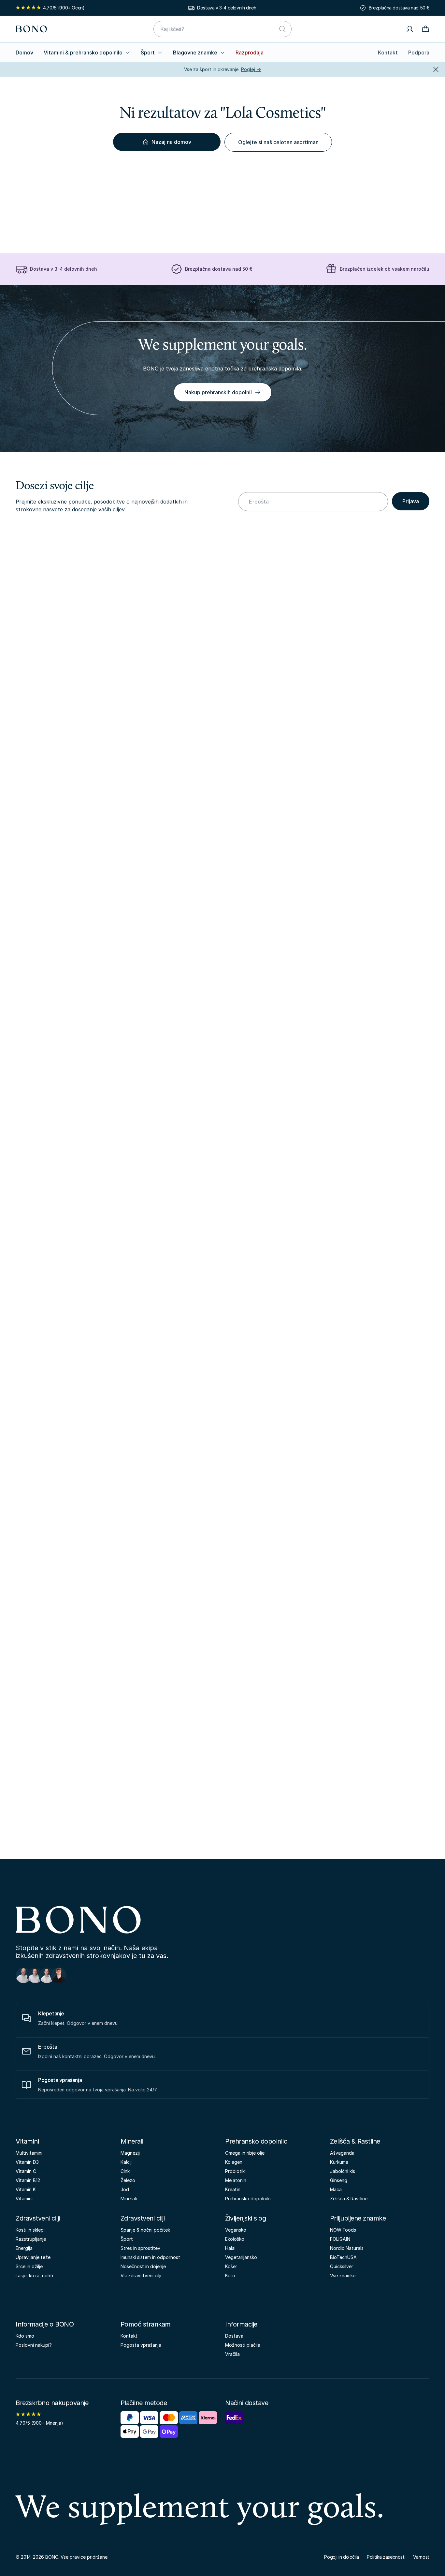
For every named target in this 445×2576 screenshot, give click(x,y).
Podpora (419, 53)
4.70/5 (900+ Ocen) (64, 8)
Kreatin (233, 2189)
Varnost (421, 2557)
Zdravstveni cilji (38, 2218)
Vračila (232, 2354)
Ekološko (235, 2239)
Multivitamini (29, 2153)
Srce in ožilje (29, 2266)
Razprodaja (250, 53)
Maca (336, 2189)
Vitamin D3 (27, 2162)
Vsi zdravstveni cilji (141, 2275)
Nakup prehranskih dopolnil (218, 392)
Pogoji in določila (342, 2557)
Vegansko (236, 2230)
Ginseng (339, 2180)
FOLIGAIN (340, 2239)
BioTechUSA (343, 2257)
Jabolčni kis (343, 2171)
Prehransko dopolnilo (256, 2141)
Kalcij (126, 2162)
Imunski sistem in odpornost (150, 2257)
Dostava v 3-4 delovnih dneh (227, 8)
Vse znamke (343, 2275)
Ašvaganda (342, 2153)
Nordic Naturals (347, 2248)
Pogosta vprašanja (141, 2345)
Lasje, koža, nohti (34, 2275)
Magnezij (130, 2153)
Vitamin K (26, 2189)
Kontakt (388, 53)
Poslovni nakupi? (34, 2345)
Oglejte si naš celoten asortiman (278, 142)
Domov (24, 53)
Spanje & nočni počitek (145, 2230)
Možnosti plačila (243, 2345)
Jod (125, 2189)
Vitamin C (26, 2171)
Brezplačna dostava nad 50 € (399, 8)
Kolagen (234, 2162)
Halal (230, 2248)
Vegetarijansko (241, 2257)
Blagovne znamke (195, 53)
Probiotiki (235, 2171)
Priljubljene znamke (358, 2218)
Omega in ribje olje (245, 2153)
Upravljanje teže (33, 2257)
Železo (128, 2180)
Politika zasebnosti (386, 2557)
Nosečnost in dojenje (143, 2266)
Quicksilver (342, 2266)
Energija (24, 2248)
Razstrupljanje (31, 2239)
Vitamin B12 (28, 2180)
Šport (148, 53)
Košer (231, 2266)
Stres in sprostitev (140, 2248)
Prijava (411, 501)
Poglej (251, 69)
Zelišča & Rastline (355, 2141)
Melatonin (236, 2180)
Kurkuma (339, 2162)
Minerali (132, 2141)
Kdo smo (25, 2336)
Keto (230, 2275)
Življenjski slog (245, 2218)
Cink (125, 2171)
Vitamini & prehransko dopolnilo (83, 53)
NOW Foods (343, 2230)
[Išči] (282, 29)
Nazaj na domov (171, 142)
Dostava (234, 2336)
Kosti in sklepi (30, 2230)
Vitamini (27, 2141)
